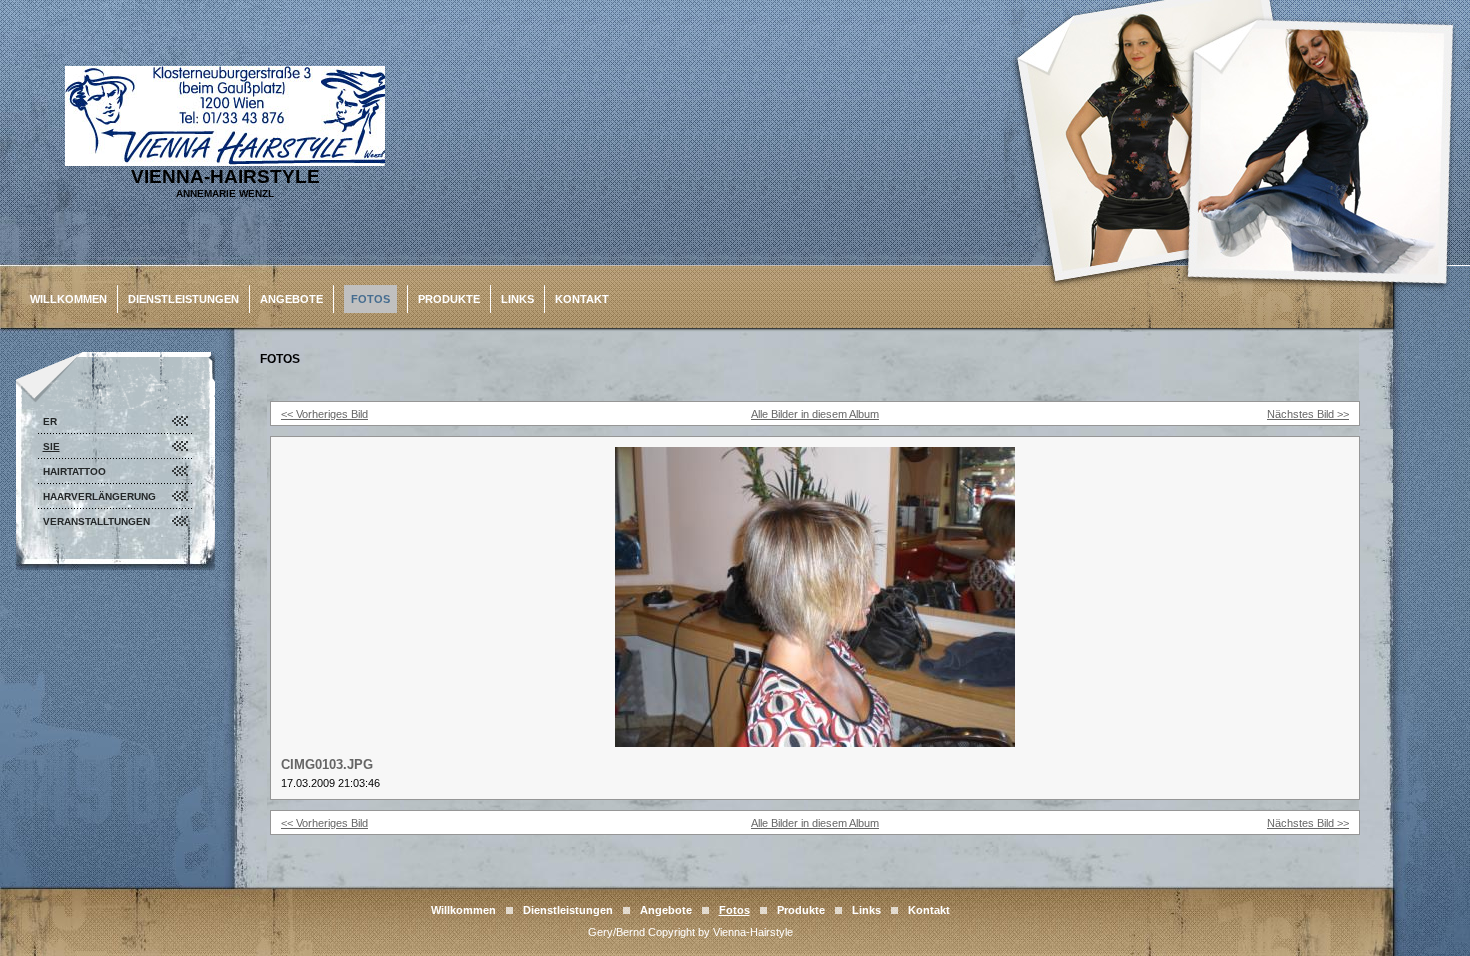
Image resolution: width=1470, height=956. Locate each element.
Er (50, 421)
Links (517, 299)
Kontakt (582, 299)
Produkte (449, 299)
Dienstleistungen (183, 299)
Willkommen (68, 299)
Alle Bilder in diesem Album (815, 414)
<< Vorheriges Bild (324, 414)
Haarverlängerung (99, 496)
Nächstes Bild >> (1308, 414)
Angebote (291, 299)
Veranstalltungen (96, 521)
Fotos (370, 299)
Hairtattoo (74, 471)
